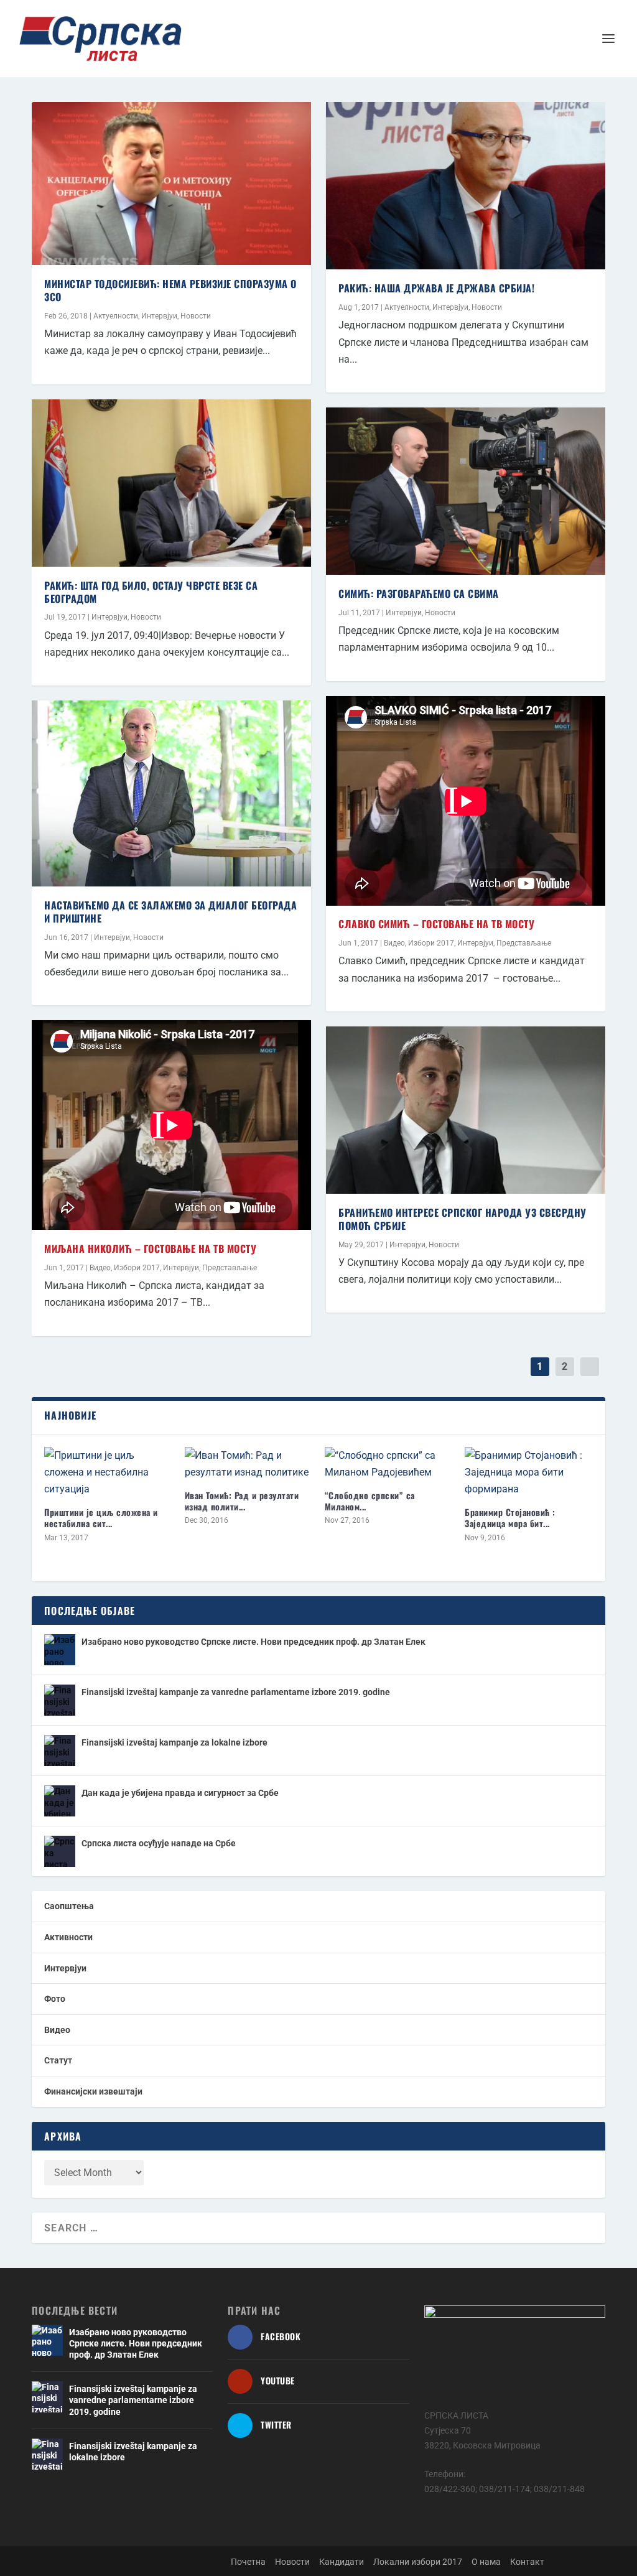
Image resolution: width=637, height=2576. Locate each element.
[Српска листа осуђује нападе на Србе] (60, 1851)
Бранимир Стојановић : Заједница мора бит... (510, 1518)
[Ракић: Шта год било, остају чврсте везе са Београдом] (171, 483)
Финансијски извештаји (93, 2091)
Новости (196, 316)
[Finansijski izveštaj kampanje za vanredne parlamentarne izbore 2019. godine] (60, 1700)
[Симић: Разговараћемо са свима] (466, 491)
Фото (55, 1999)
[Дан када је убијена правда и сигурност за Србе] (60, 1801)
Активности (68, 1937)
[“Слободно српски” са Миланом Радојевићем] (388, 1464)
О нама (486, 2562)
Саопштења (69, 1906)
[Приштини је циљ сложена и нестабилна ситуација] (108, 1472)
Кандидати (342, 2562)
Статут (58, 2060)
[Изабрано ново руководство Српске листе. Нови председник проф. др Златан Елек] (60, 1650)
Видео (100, 1268)
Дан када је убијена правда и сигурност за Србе (180, 1793)
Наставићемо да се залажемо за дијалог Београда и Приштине (170, 912)
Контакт (527, 2562)
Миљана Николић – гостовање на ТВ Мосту (150, 1248)
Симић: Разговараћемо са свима (419, 593)
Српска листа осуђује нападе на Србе (159, 1843)
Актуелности (116, 316)
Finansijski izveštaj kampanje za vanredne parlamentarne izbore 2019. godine (236, 1692)
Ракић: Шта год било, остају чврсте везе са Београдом (151, 592)
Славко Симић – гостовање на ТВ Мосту (436, 924)
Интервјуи (159, 316)
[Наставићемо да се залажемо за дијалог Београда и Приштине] (171, 793)
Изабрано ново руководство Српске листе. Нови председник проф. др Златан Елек (253, 1642)
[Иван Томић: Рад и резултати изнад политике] (249, 1464)
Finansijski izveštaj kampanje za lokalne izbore (174, 1742)
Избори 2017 (137, 1268)
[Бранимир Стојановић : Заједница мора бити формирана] (528, 1472)
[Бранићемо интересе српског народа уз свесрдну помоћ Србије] (466, 1110)
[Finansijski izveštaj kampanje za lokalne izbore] (60, 1751)
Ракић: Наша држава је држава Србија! (436, 288)
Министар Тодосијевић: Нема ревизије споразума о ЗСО (170, 290)
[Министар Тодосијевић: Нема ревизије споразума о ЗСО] (171, 184)
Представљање (230, 1268)
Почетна (248, 2562)
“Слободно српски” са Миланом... (370, 1501)
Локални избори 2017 (418, 2562)
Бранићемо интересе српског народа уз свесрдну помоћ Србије (463, 1219)
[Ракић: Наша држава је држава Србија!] (466, 186)
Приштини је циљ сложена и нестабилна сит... (101, 1518)
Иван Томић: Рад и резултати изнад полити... (242, 1501)
